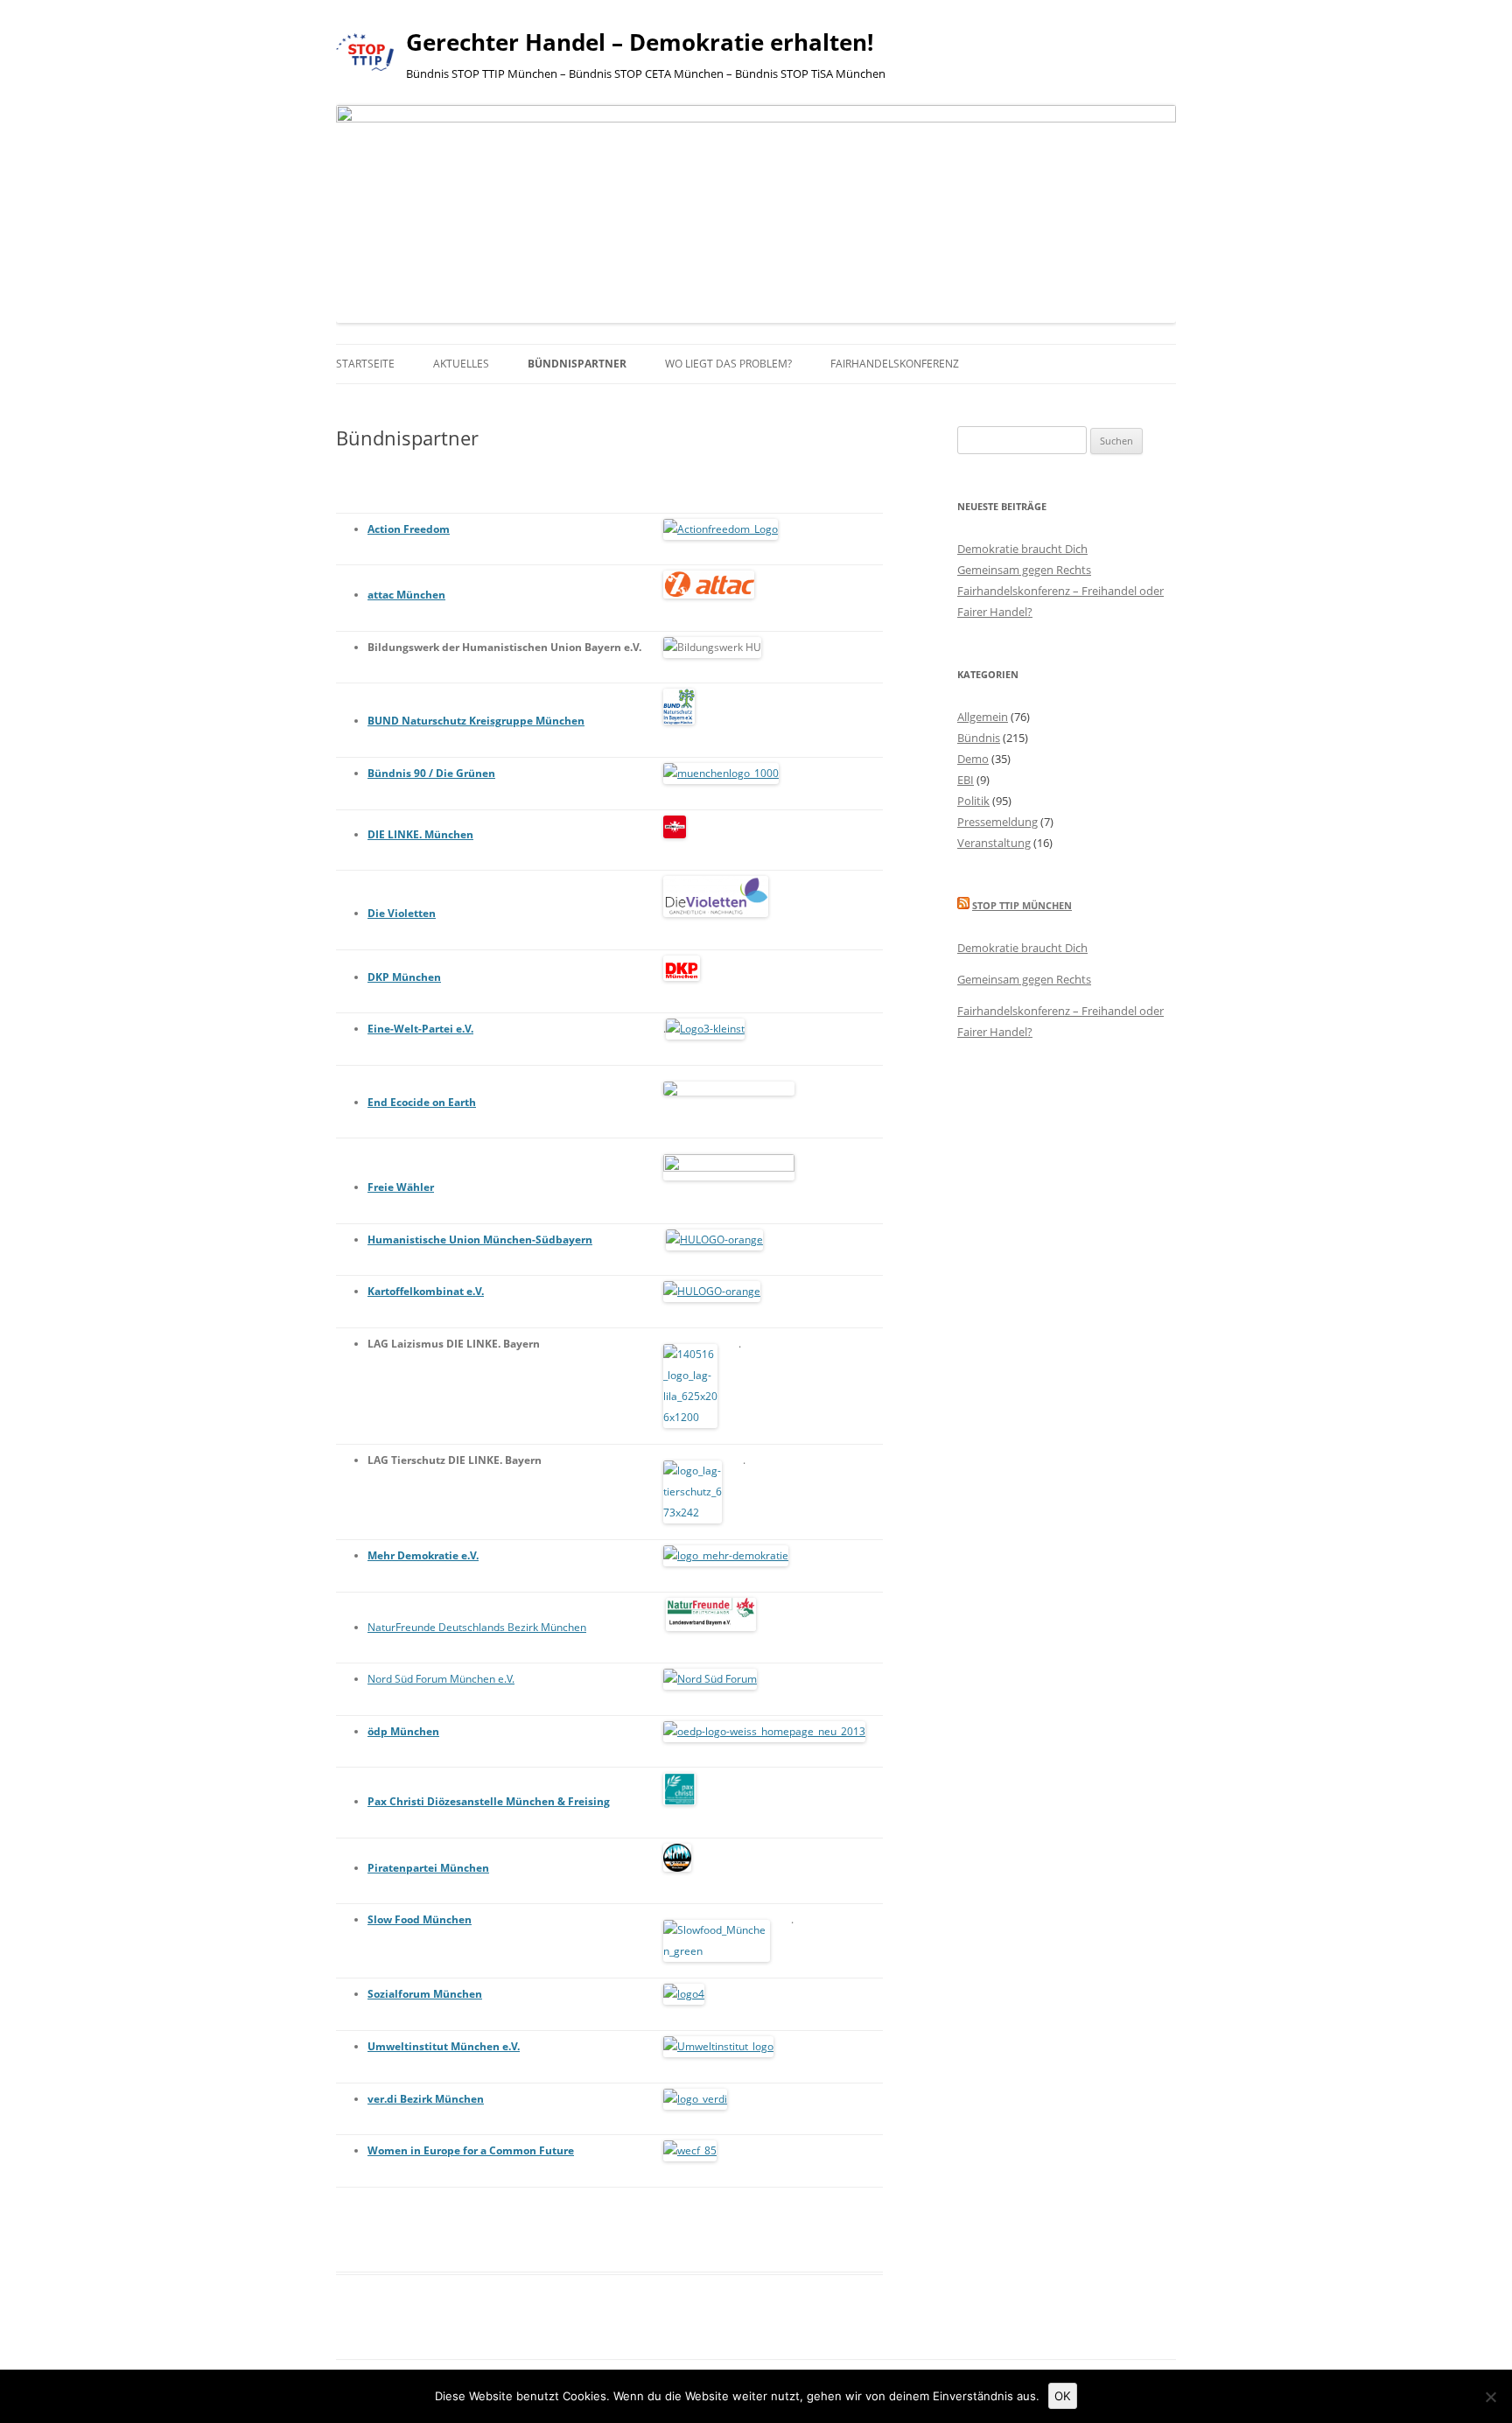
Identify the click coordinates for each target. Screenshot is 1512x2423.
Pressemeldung (997, 822)
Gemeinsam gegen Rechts (1024, 570)
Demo (973, 759)
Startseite (365, 364)
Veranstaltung (994, 843)
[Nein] (1490, 2397)
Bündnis (979, 738)
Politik (973, 801)
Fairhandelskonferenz (895, 364)
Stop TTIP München (1022, 905)
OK (1063, 2396)
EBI (966, 780)
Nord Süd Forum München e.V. (441, 1679)
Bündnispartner (577, 364)
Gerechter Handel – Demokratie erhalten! (640, 42)
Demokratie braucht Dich (1022, 549)
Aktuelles (461, 364)
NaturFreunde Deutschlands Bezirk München (477, 1627)
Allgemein (983, 717)
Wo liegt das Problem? (728, 364)
